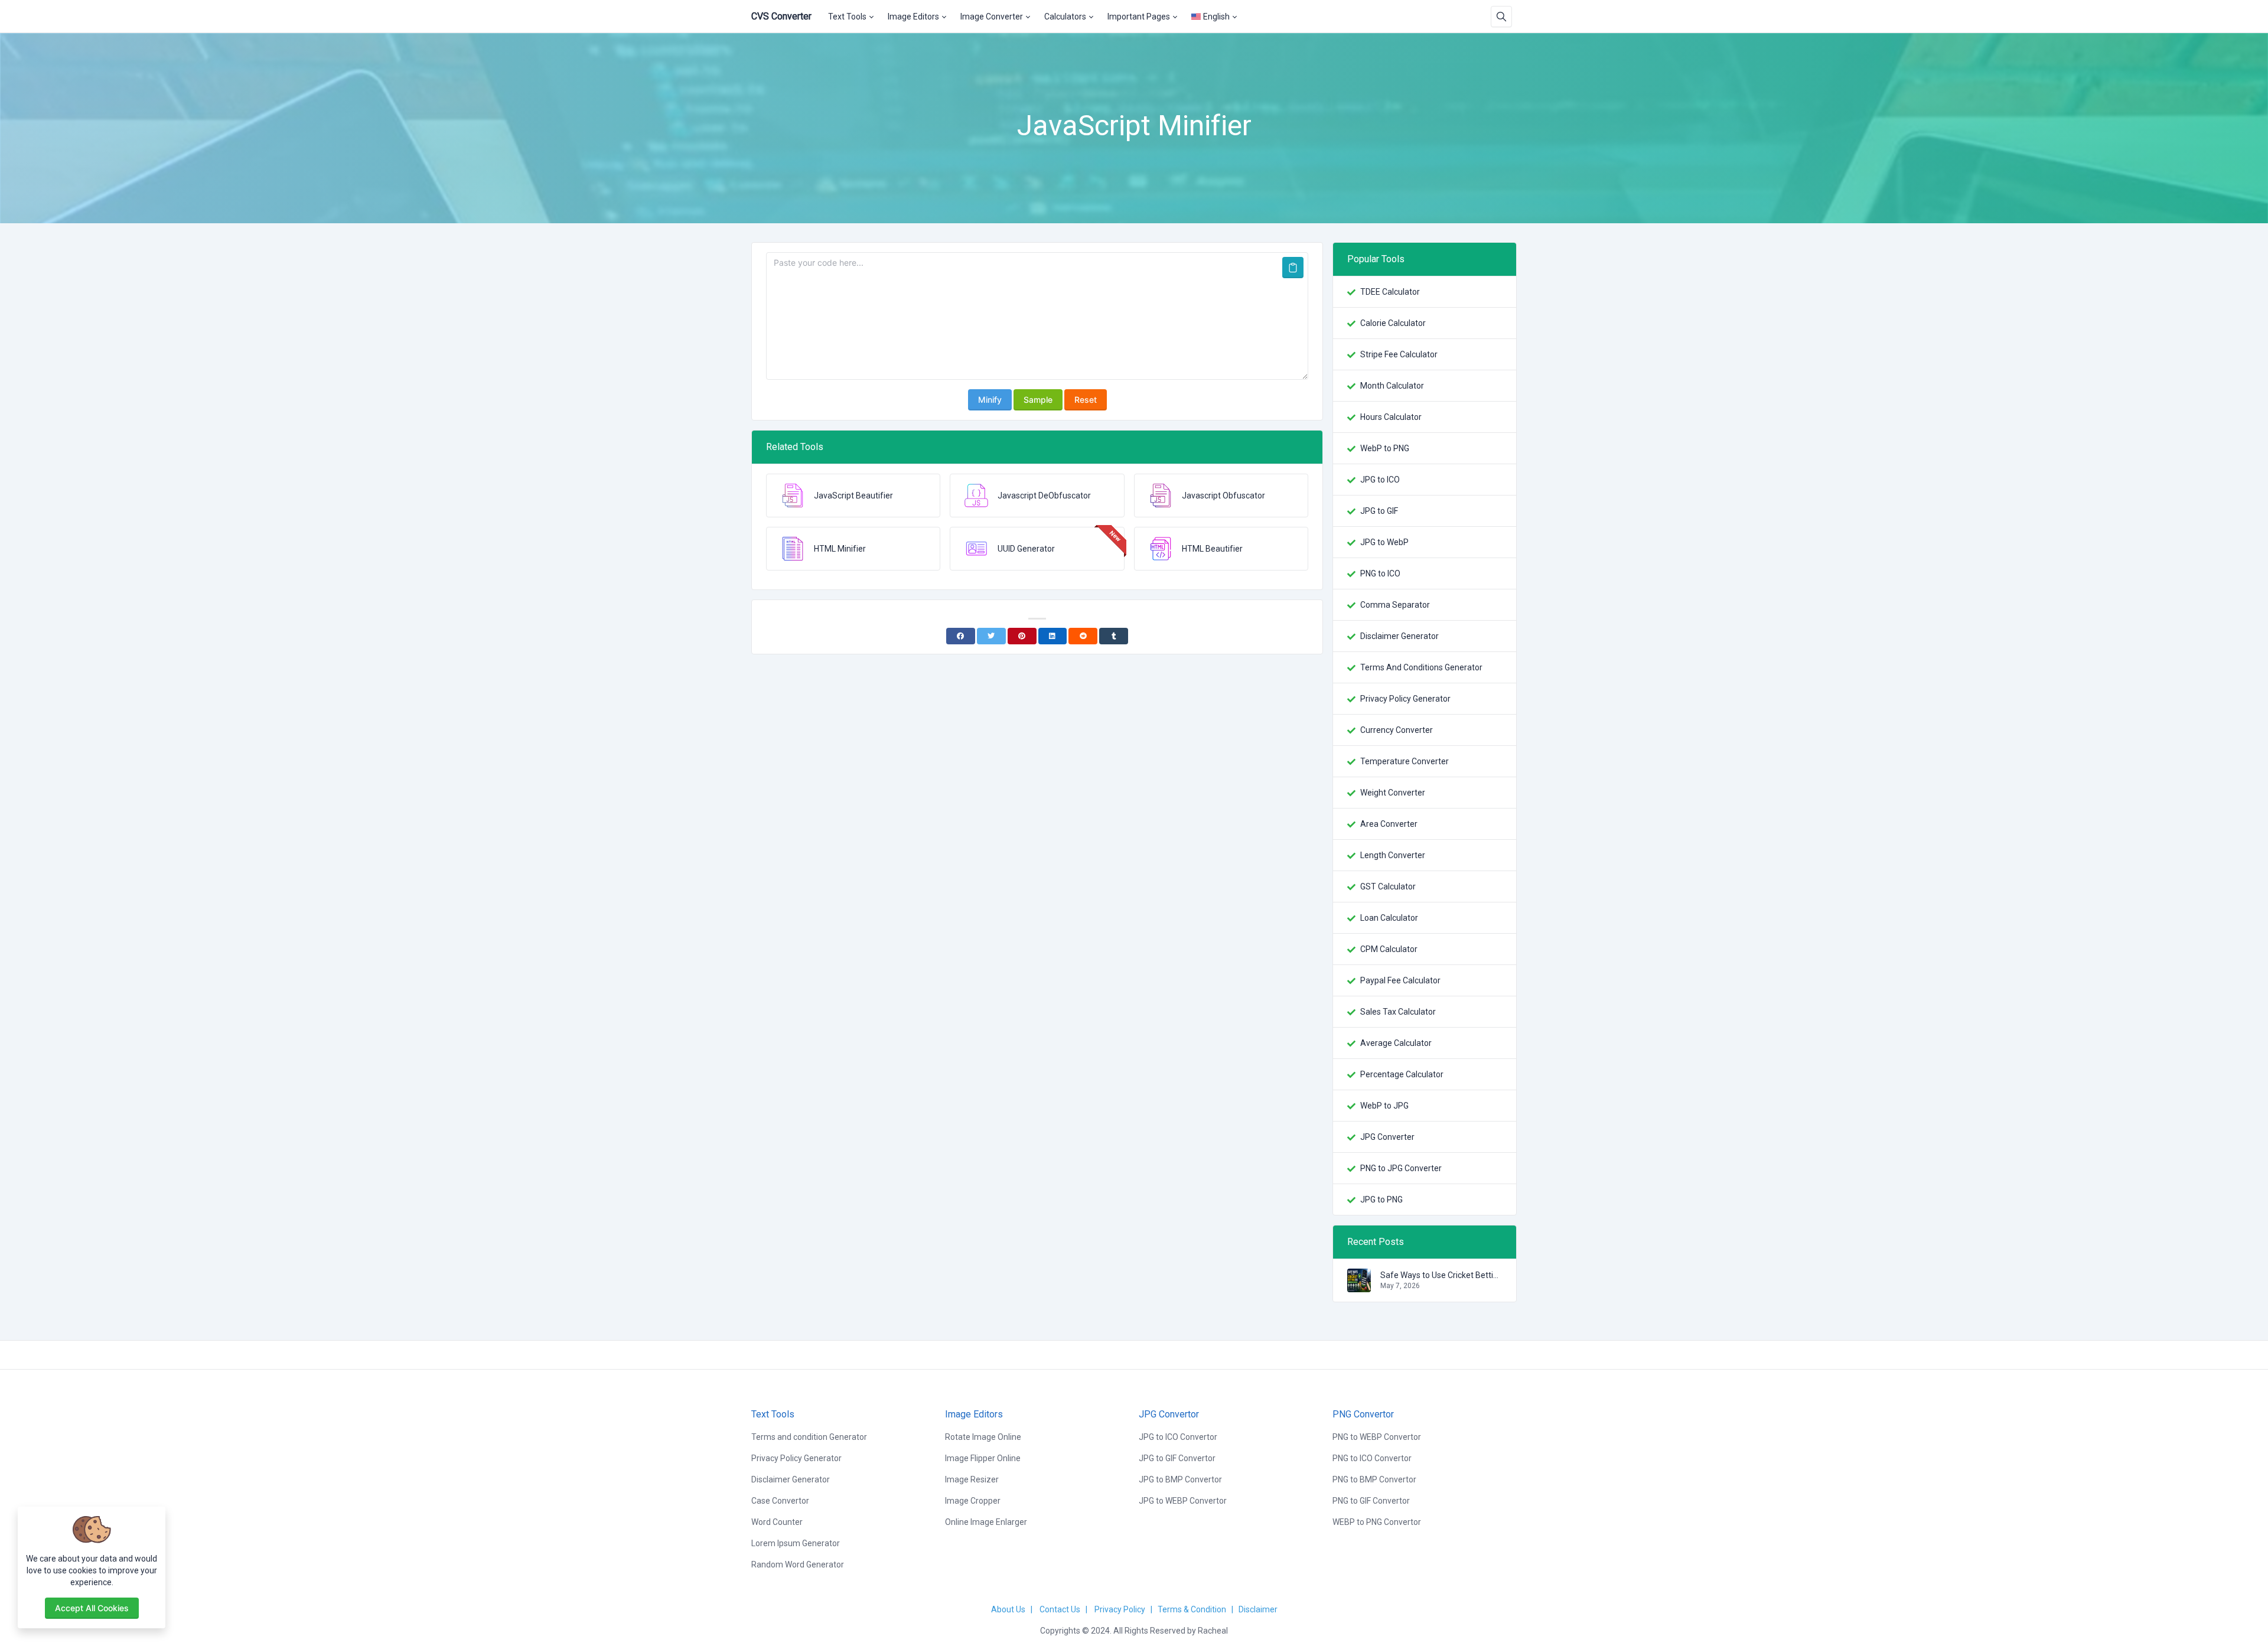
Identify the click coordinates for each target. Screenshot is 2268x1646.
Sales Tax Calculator (1398, 1012)
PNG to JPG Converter (1401, 1168)
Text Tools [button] (847, 17)
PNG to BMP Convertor (1374, 1479)
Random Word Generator (798, 1564)
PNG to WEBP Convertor (1377, 1437)
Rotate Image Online (983, 1437)
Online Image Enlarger (986, 1522)
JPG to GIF (1379, 511)
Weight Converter (1393, 793)
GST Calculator (1388, 886)
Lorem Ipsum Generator (796, 1543)
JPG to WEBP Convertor (1183, 1501)
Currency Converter (1397, 730)
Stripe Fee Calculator (1399, 354)
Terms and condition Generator (809, 1437)
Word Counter (777, 1522)
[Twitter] (991, 636)
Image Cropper (973, 1501)
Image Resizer (972, 1479)
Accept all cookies (92, 1608)
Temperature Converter (1405, 761)
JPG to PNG (1381, 1200)
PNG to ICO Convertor (1372, 1458)
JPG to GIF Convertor (1177, 1458)
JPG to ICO (1380, 480)
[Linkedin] (1053, 636)
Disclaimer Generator (1399, 636)
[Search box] (1501, 17)
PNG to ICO (1380, 573)
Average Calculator (1396, 1043)
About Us (1008, 1609)
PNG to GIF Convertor (1371, 1501)
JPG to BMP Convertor (1180, 1479)
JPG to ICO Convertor (1178, 1437)
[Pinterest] (1022, 636)
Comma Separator (1395, 605)
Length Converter (1393, 855)
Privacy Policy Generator (1405, 699)
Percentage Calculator (1402, 1074)
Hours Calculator (1391, 417)
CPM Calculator (1389, 949)
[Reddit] (1083, 636)
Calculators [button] (1065, 17)
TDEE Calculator (1390, 292)
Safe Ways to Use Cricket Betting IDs (1441, 1275)
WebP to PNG (1385, 448)
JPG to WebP (1384, 542)
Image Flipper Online (983, 1458)
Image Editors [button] (913, 17)
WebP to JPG (1384, 1106)
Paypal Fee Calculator (1400, 980)
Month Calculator (1392, 386)
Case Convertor (780, 1501)
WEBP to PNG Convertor (1377, 1522)
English (1216, 17)
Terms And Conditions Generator (1421, 667)
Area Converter (1389, 824)
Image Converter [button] (992, 17)
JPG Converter (1387, 1137)
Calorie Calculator (1393, 323)
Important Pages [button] (1139, 17)
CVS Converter (781, 16)
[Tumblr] (1114, 636)
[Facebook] (961, 636)
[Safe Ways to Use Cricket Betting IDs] (1359, 1286)
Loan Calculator (1389, 918)
